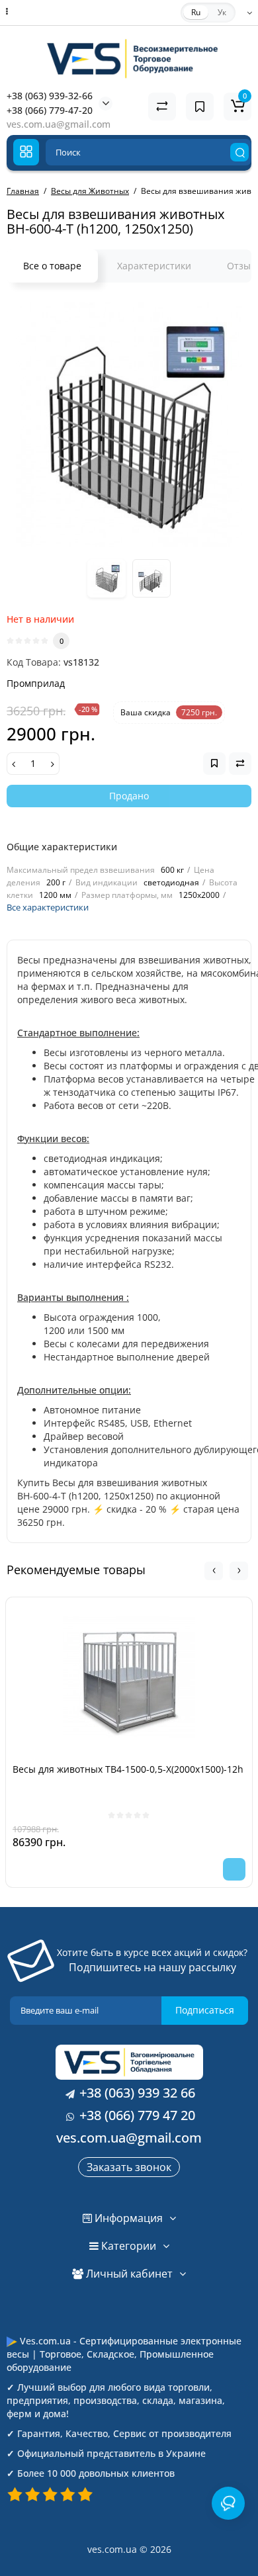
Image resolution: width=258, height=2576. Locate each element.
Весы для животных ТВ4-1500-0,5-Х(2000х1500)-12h (128, 1769)
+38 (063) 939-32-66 (50, 96)
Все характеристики (48, 907)
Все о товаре (52, 266)
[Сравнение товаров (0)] (162, 107)
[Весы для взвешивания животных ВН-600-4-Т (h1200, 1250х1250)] (129, 425)
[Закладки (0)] (200, 107)
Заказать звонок (129, 2167)
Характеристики (154, 266)
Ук (222, 12)
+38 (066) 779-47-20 (50, 110)
